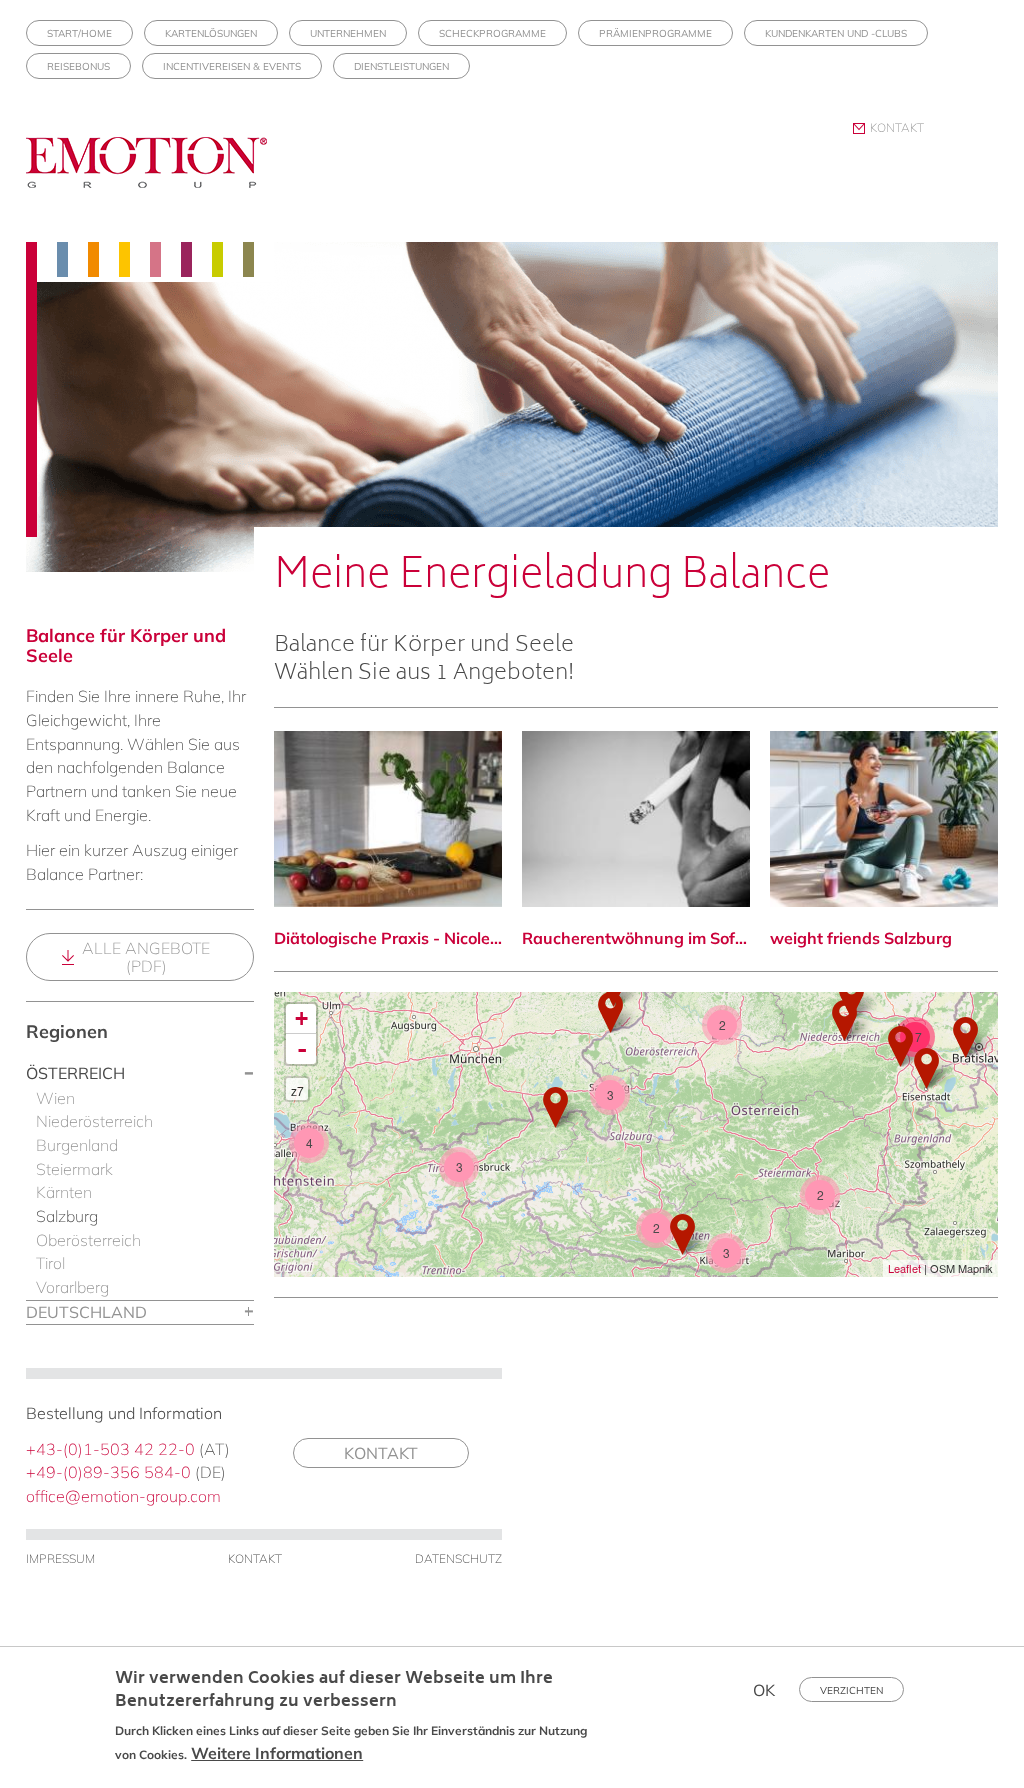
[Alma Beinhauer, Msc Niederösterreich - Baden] (900, 1046)
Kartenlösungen (211, 33)
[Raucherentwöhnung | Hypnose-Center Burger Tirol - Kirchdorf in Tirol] (555, 1107)
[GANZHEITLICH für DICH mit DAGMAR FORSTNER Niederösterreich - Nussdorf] (851, 998)
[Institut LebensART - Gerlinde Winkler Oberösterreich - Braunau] (610, 1012)
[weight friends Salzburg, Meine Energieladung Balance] (884, 819)
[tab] (140, 1074)
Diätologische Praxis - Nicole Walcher (388, 938)
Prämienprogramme (655, 33)
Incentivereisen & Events (232, 66)
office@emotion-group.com (123, 1496)
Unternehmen (348, 33)
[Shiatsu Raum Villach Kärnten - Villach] (682, 1234)
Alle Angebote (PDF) (146, 957)
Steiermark (74, 1169)
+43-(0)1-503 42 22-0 (110, 1449)
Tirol (50, 1263)
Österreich (75, 1073)
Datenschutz (458, 1558)
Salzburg (67, 1216)
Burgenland (77, 1145)
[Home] (154, 179)
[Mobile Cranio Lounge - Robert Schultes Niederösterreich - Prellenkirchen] (965, 1037)
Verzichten (851, 1690)
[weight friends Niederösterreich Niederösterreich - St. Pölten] (844, 1020)
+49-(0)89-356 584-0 (108, 1472)
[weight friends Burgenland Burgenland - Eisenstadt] (926, 1068)
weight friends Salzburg (861, 938)
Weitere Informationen (277, 1753)
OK (764, 1690)
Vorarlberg (72, 1287)
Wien (55, 1098)
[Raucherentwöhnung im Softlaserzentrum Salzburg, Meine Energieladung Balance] (636, 819)
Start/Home (79, 33)
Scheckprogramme (492, 33)
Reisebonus (78, 66)
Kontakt (897, 127)
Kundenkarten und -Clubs (836, 33)
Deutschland (86, 1312)
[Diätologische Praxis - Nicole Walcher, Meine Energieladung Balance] (388, 819)
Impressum (60, 1558)
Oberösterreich (88, 1240)
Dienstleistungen (401, 66)
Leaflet (904, 1268)
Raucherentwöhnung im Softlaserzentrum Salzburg (636, 938)
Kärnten (64, 1192)
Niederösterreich (94, 1121)
